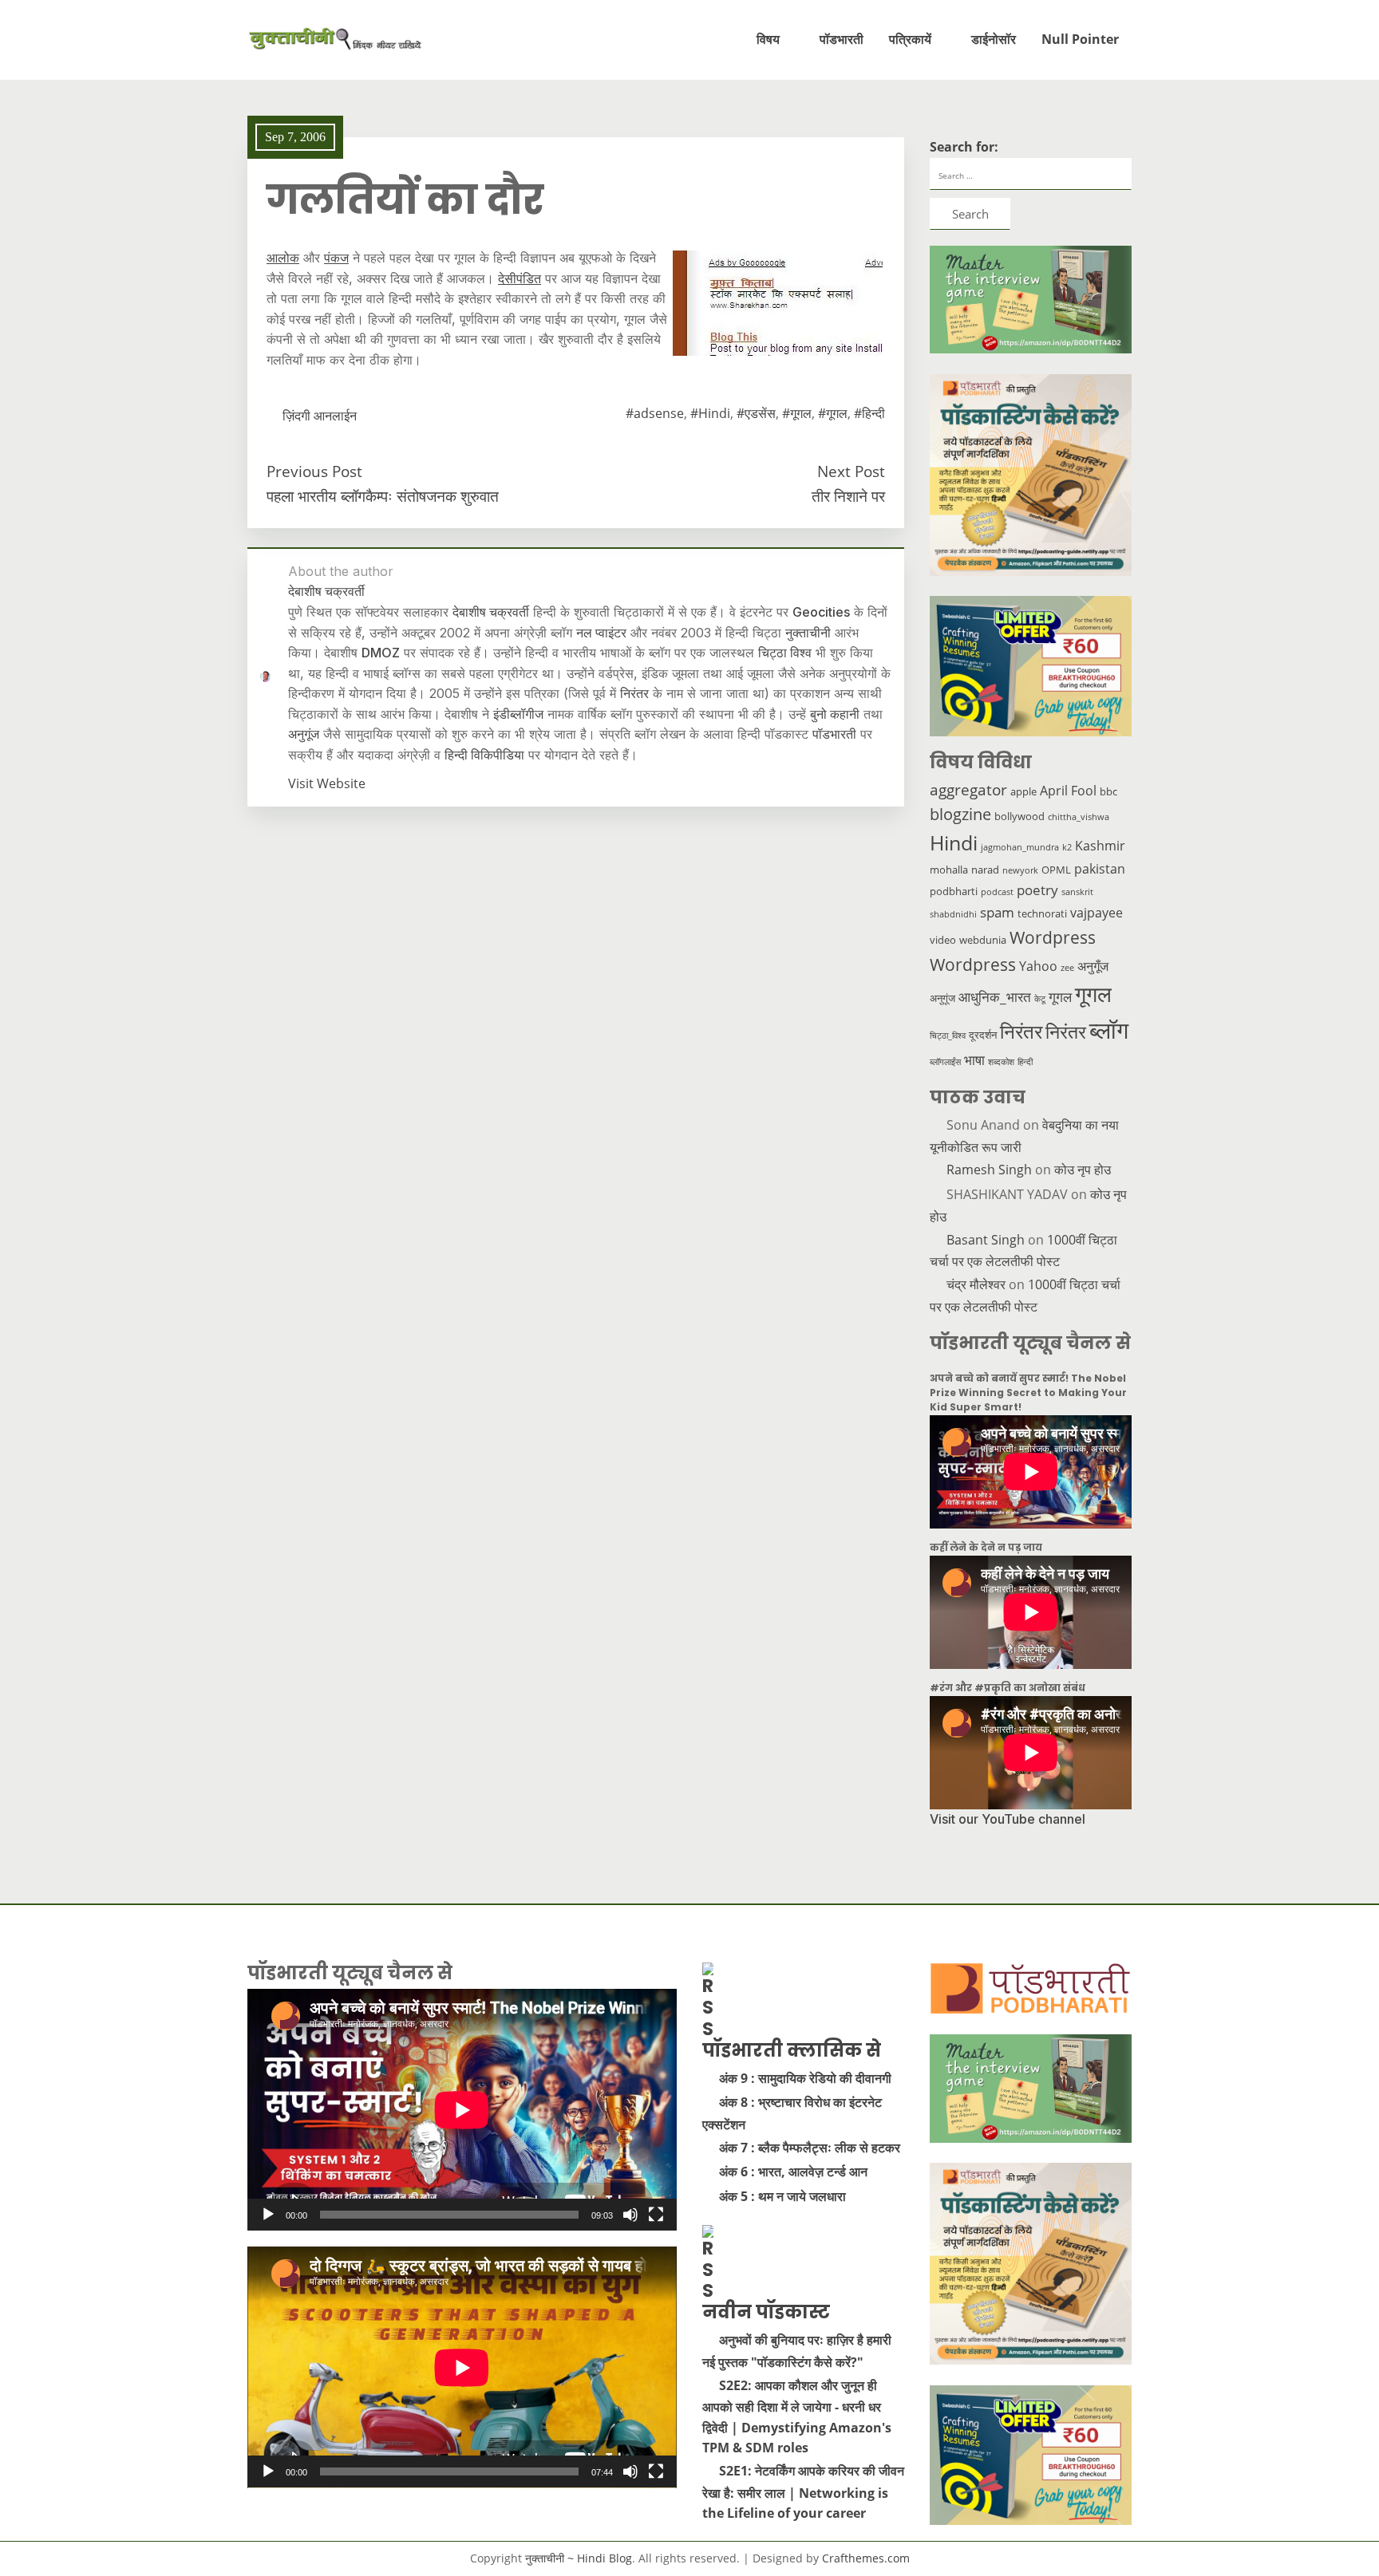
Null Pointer (1080, 39)
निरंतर (634, 693)
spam (997, 912)
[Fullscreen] (656, 2215)
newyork (1020, 870)
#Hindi (710, 413)
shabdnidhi (953, 914)
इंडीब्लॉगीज (518, 714)
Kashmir (1100, 846)
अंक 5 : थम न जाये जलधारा (782, 2196)
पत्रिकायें (910, 39)
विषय (768, 39)
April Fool (1068, 791)
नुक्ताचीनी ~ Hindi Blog (579, 2558)
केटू (1040, 999)
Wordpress (1053, 937)
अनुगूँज (1093, 966)
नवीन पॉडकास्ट (766, 2312)
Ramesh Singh (989, 1170)
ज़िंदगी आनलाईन (320, 416)
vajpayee (1096, 913)
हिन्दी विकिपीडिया (484, 755)
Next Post (851, 471)
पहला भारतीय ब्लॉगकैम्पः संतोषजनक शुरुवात (383, 496)
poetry (1037, 890)
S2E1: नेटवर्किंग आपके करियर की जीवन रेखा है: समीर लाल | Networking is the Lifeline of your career (803, 2492)
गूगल (1060, 996)
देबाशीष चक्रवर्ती (491, 612)
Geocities (821, 612)
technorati (1042, 913)
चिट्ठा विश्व (785, 653)
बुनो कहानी (835, 714)
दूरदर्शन (983, 1035)
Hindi (954, 843)
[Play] (268, 2215)
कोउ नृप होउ (1083, 1170)
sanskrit (1077, 892)
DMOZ (381, 653)
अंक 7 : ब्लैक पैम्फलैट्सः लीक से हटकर (810, 2148)
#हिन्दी (869, 413)
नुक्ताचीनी (808, 633)
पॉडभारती (842, 39)
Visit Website (327, 783)
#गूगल (797, 413)
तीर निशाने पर (848, 496)
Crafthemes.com (866, 2558)
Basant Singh (986, 1240)
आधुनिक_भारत (995, 996)
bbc (1108, 791)
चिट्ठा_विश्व (948, 1036)
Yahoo (1038, 966)
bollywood (1019, 816)
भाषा (974, 1059)
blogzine (960, 814)
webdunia (983, 940)
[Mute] (630, 2215)
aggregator (968, 790)
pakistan (1100, 869)
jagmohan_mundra (1020, 847)
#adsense (655, 413)
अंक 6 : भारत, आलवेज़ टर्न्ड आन (793, 2172)
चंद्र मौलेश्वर (976, 1284)
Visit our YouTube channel (1008, 1819)
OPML (1056, 870)
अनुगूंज (304, 734)
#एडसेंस (756, 413)
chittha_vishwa (1079, 817)
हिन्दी (1025, 1062)
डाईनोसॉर (994, 39)
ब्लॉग (1109, 1030)
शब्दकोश (1001, 1062)
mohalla (949, 870)
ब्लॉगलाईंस (945, 1062)
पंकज (336, 258)
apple (1023, 791)
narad (985, 870)
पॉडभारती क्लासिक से (792, 2050)
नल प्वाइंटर (601, 633)
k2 (1067, 847)
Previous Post (314, 471)
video (943, 940)
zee (1067, 968)
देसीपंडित (520, 278)
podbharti (954, 891)
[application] (462, 2110)
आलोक (283, 258)
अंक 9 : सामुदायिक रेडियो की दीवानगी (805, 2078)
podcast (997, 892)
